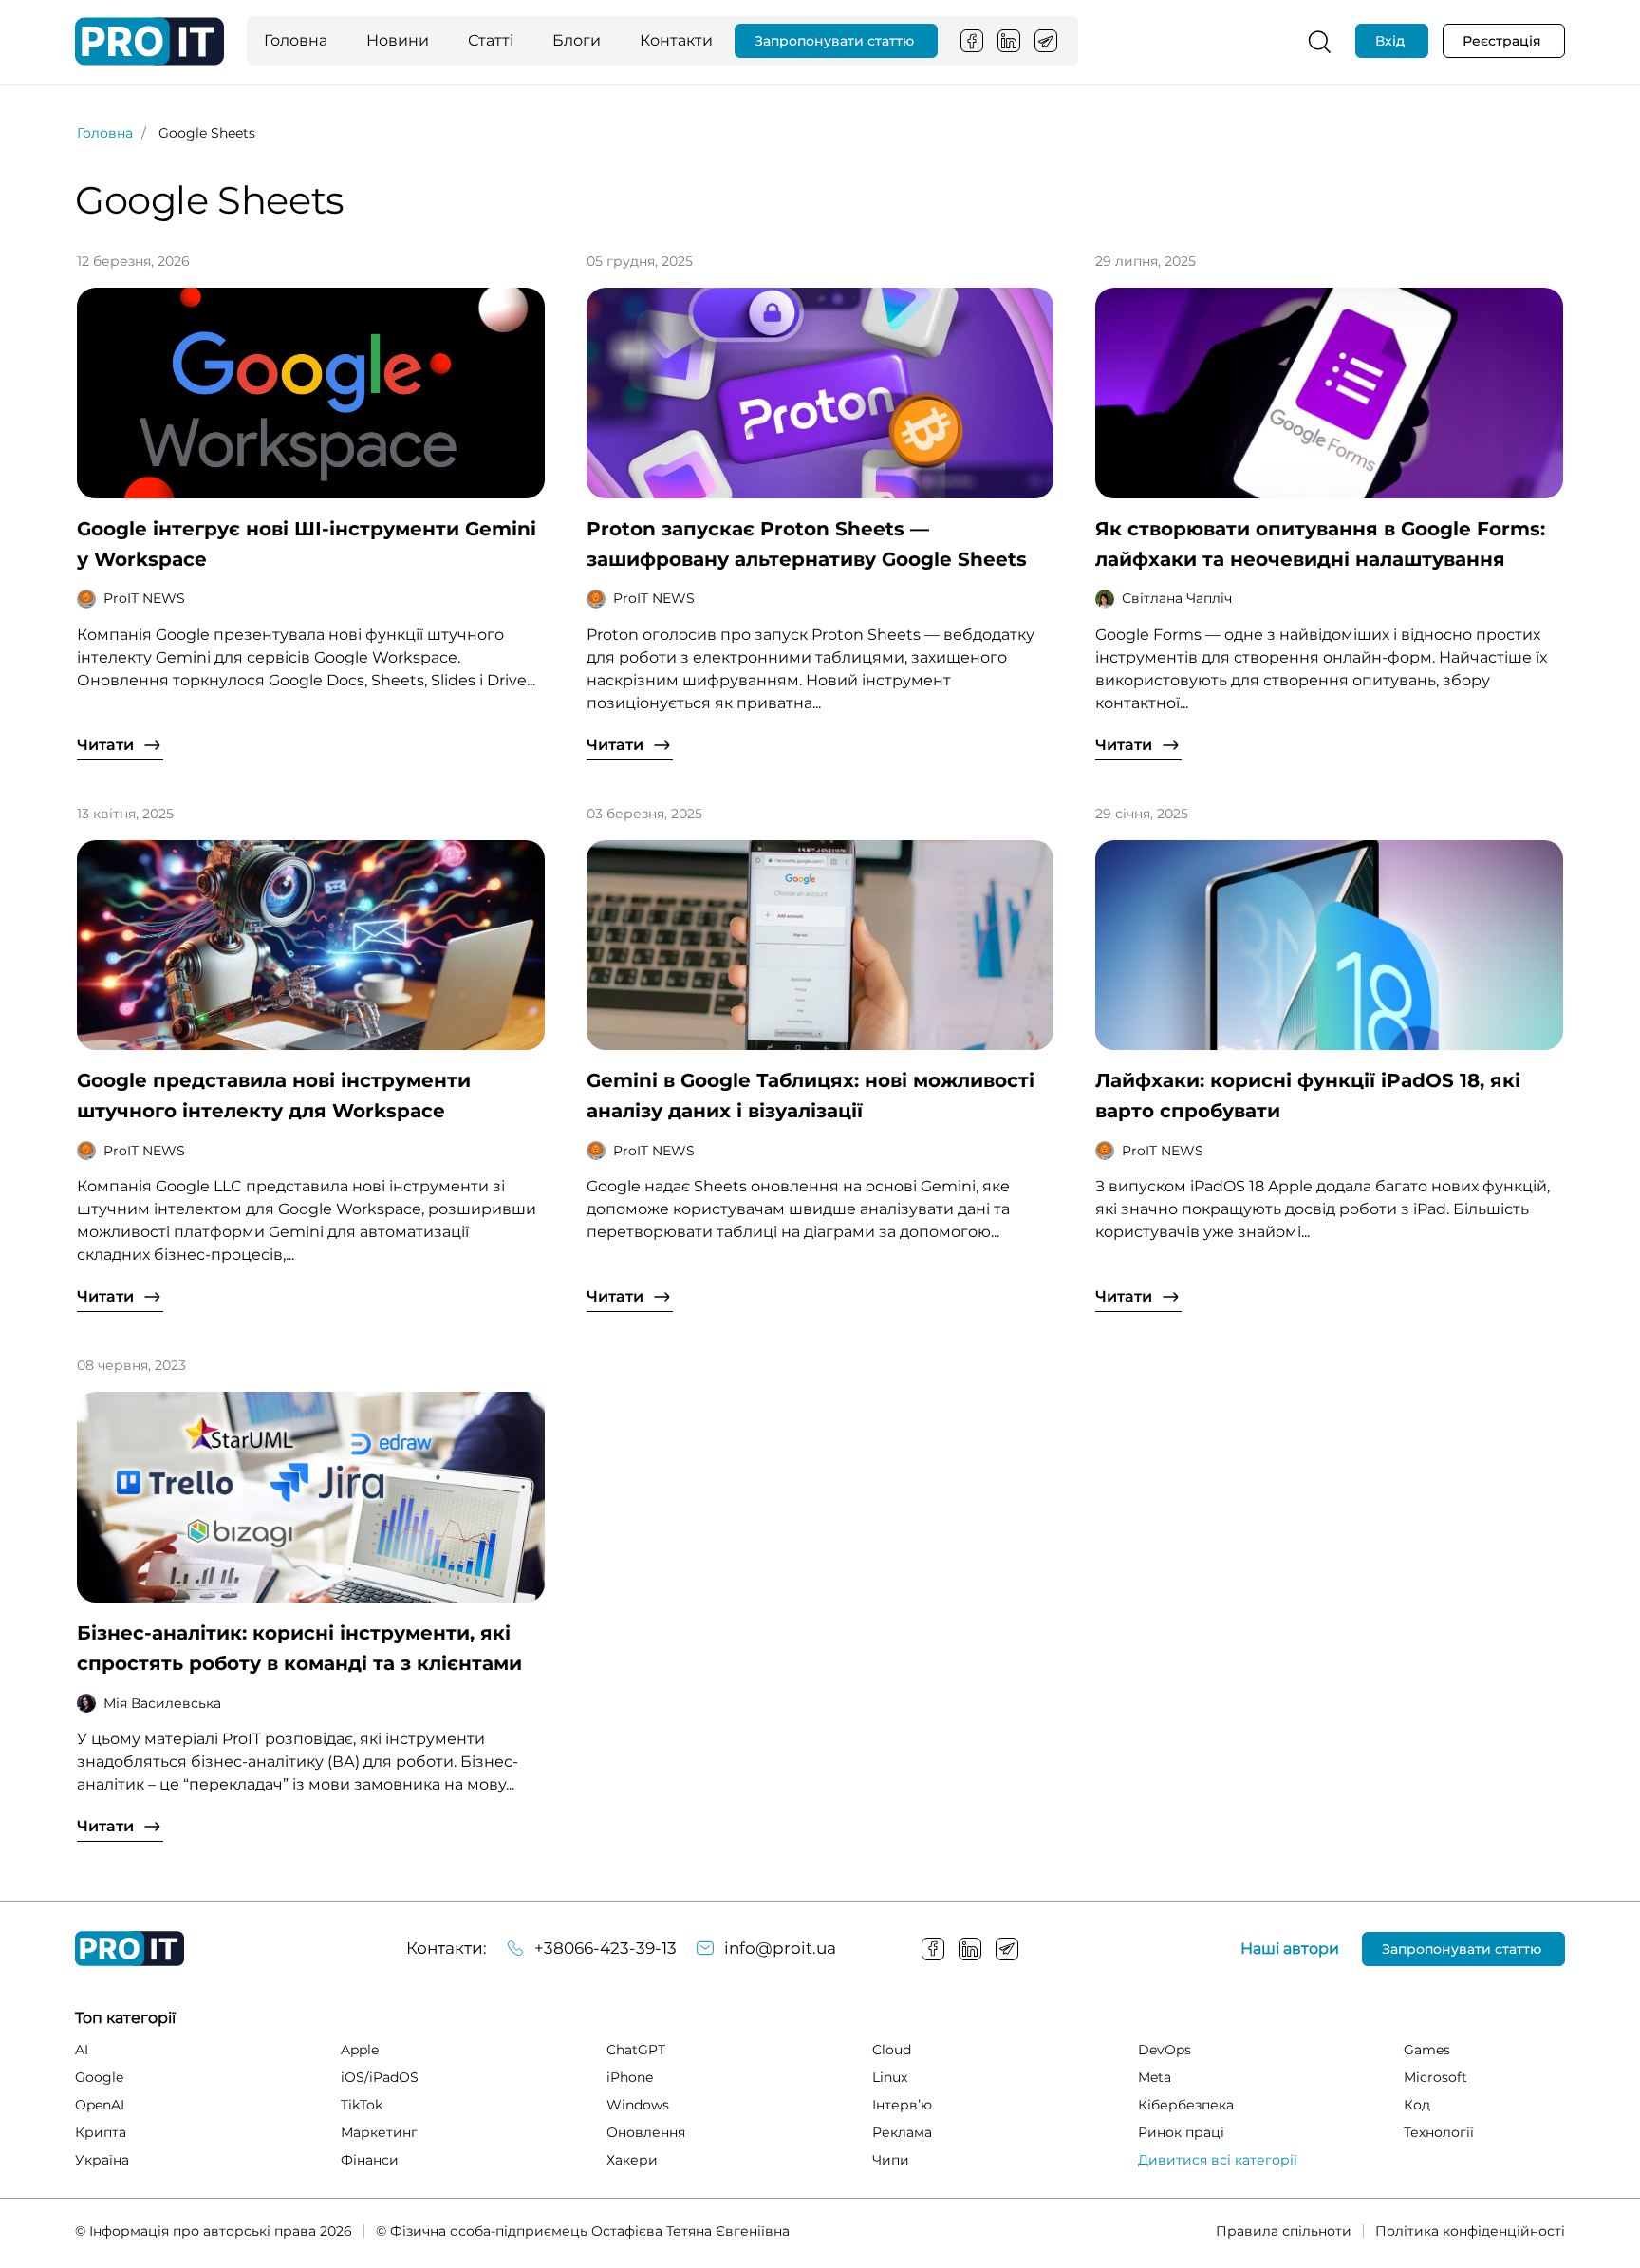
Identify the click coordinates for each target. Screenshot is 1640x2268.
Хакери (632, 2160)
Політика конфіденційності (1470, 2231)
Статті (491, 40)
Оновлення (646, 2132)
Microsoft (1435, 2077)
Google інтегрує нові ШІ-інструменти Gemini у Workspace (307, 544)
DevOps (1165, 2050)
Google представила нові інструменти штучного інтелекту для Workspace (274, 1096)
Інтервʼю (902, 2105)
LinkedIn (1009, 41)
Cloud (892, 2050)
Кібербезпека (1186, 2105)
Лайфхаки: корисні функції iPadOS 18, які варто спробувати (1308, 1096)
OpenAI (100, 2105)
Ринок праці (1181, 2132)
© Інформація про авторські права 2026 (214, 2231)
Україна (102, 2160)
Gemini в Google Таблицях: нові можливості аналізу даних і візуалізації (811, 1096)
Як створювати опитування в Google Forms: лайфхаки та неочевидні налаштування (1320, 544)
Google (99, 2077)
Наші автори (1290, 1949)
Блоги (577, 40)
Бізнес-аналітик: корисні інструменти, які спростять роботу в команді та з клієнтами (299, 1648)
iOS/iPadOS (380, 2077)
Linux (890, 2077)
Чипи (891, 2160)
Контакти (676, 40)
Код (1417, 2105)
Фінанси (370, 2160)
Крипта (101, 2132)
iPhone (630, 2077)
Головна (296, 40)
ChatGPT (636, 2050)
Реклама (902, 2132)
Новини (398, 40)
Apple (360, 2050)
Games (1427, 2050)
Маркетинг (379, 2132)
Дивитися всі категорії (1218, 2160)
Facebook (972, 41)
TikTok (362, 2105)
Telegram (1046, 41)
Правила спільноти (1284, 2231)
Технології (1439, 2132)
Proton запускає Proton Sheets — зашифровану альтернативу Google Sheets (807, 544)
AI (82, 2050)
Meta (1155, 2077)
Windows (638, 2105)
